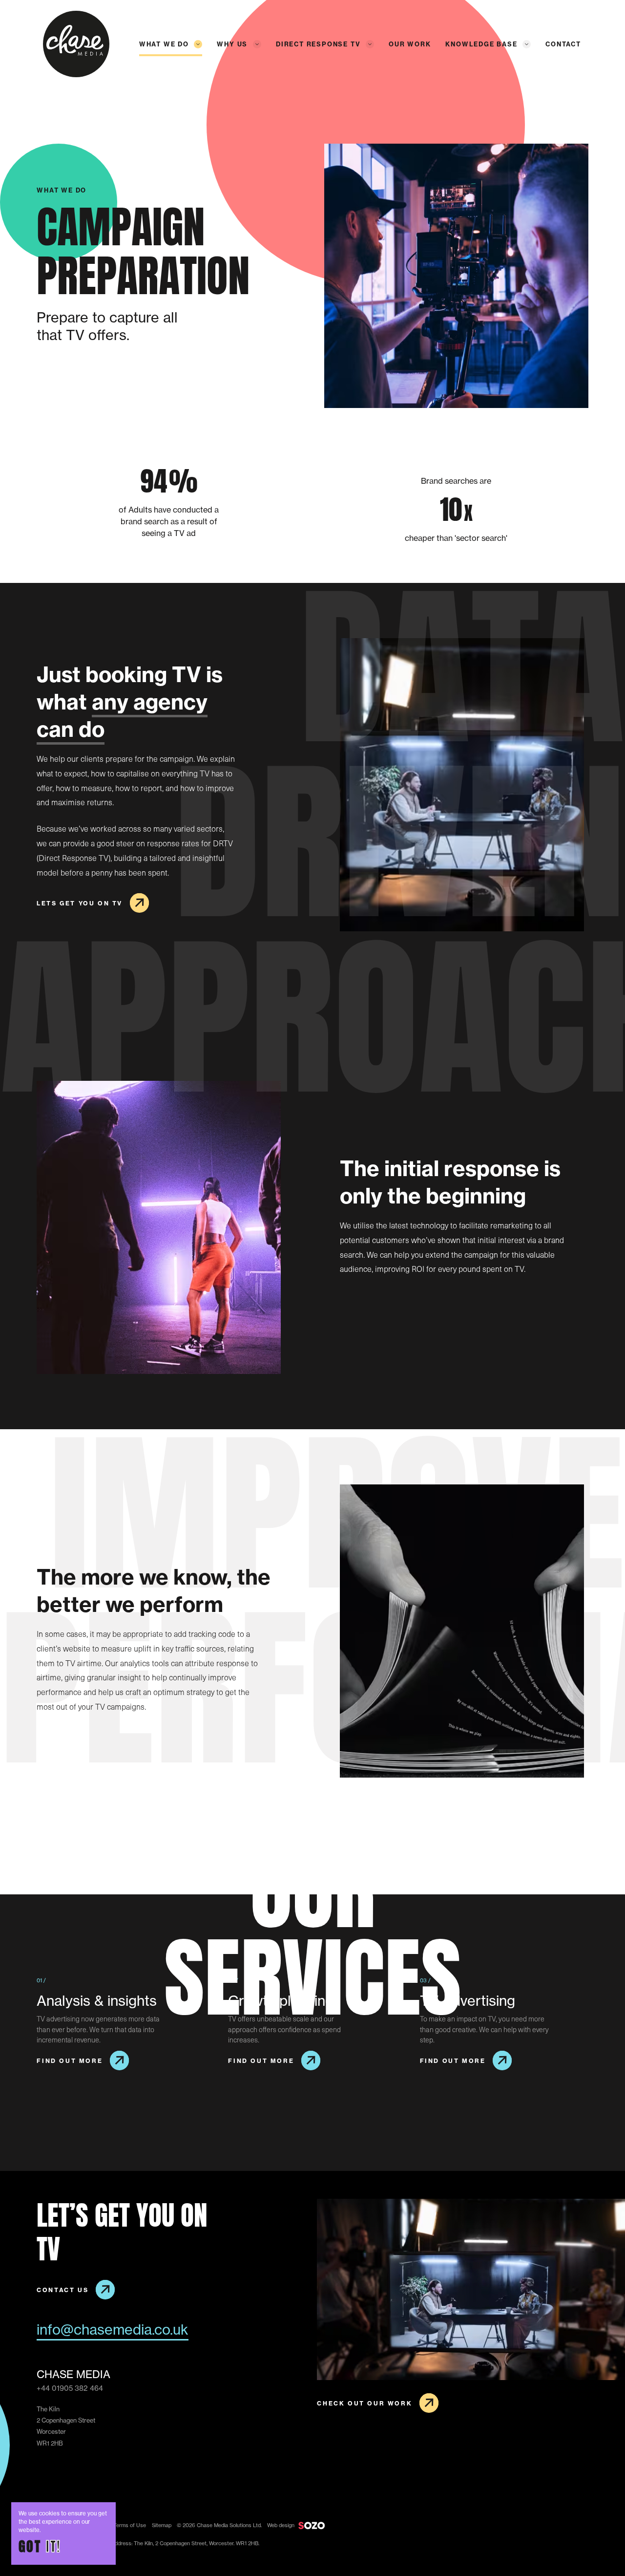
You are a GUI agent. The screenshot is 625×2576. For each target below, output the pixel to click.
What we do (164, 44)
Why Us (232, 44)
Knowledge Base (481, 44)
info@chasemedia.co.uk (113, 2329)
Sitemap (162, 2525)
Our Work (410, 44)
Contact (563, 44)
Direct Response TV (318, 44)
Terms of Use (130, 2525)
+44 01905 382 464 (70, 2388)
